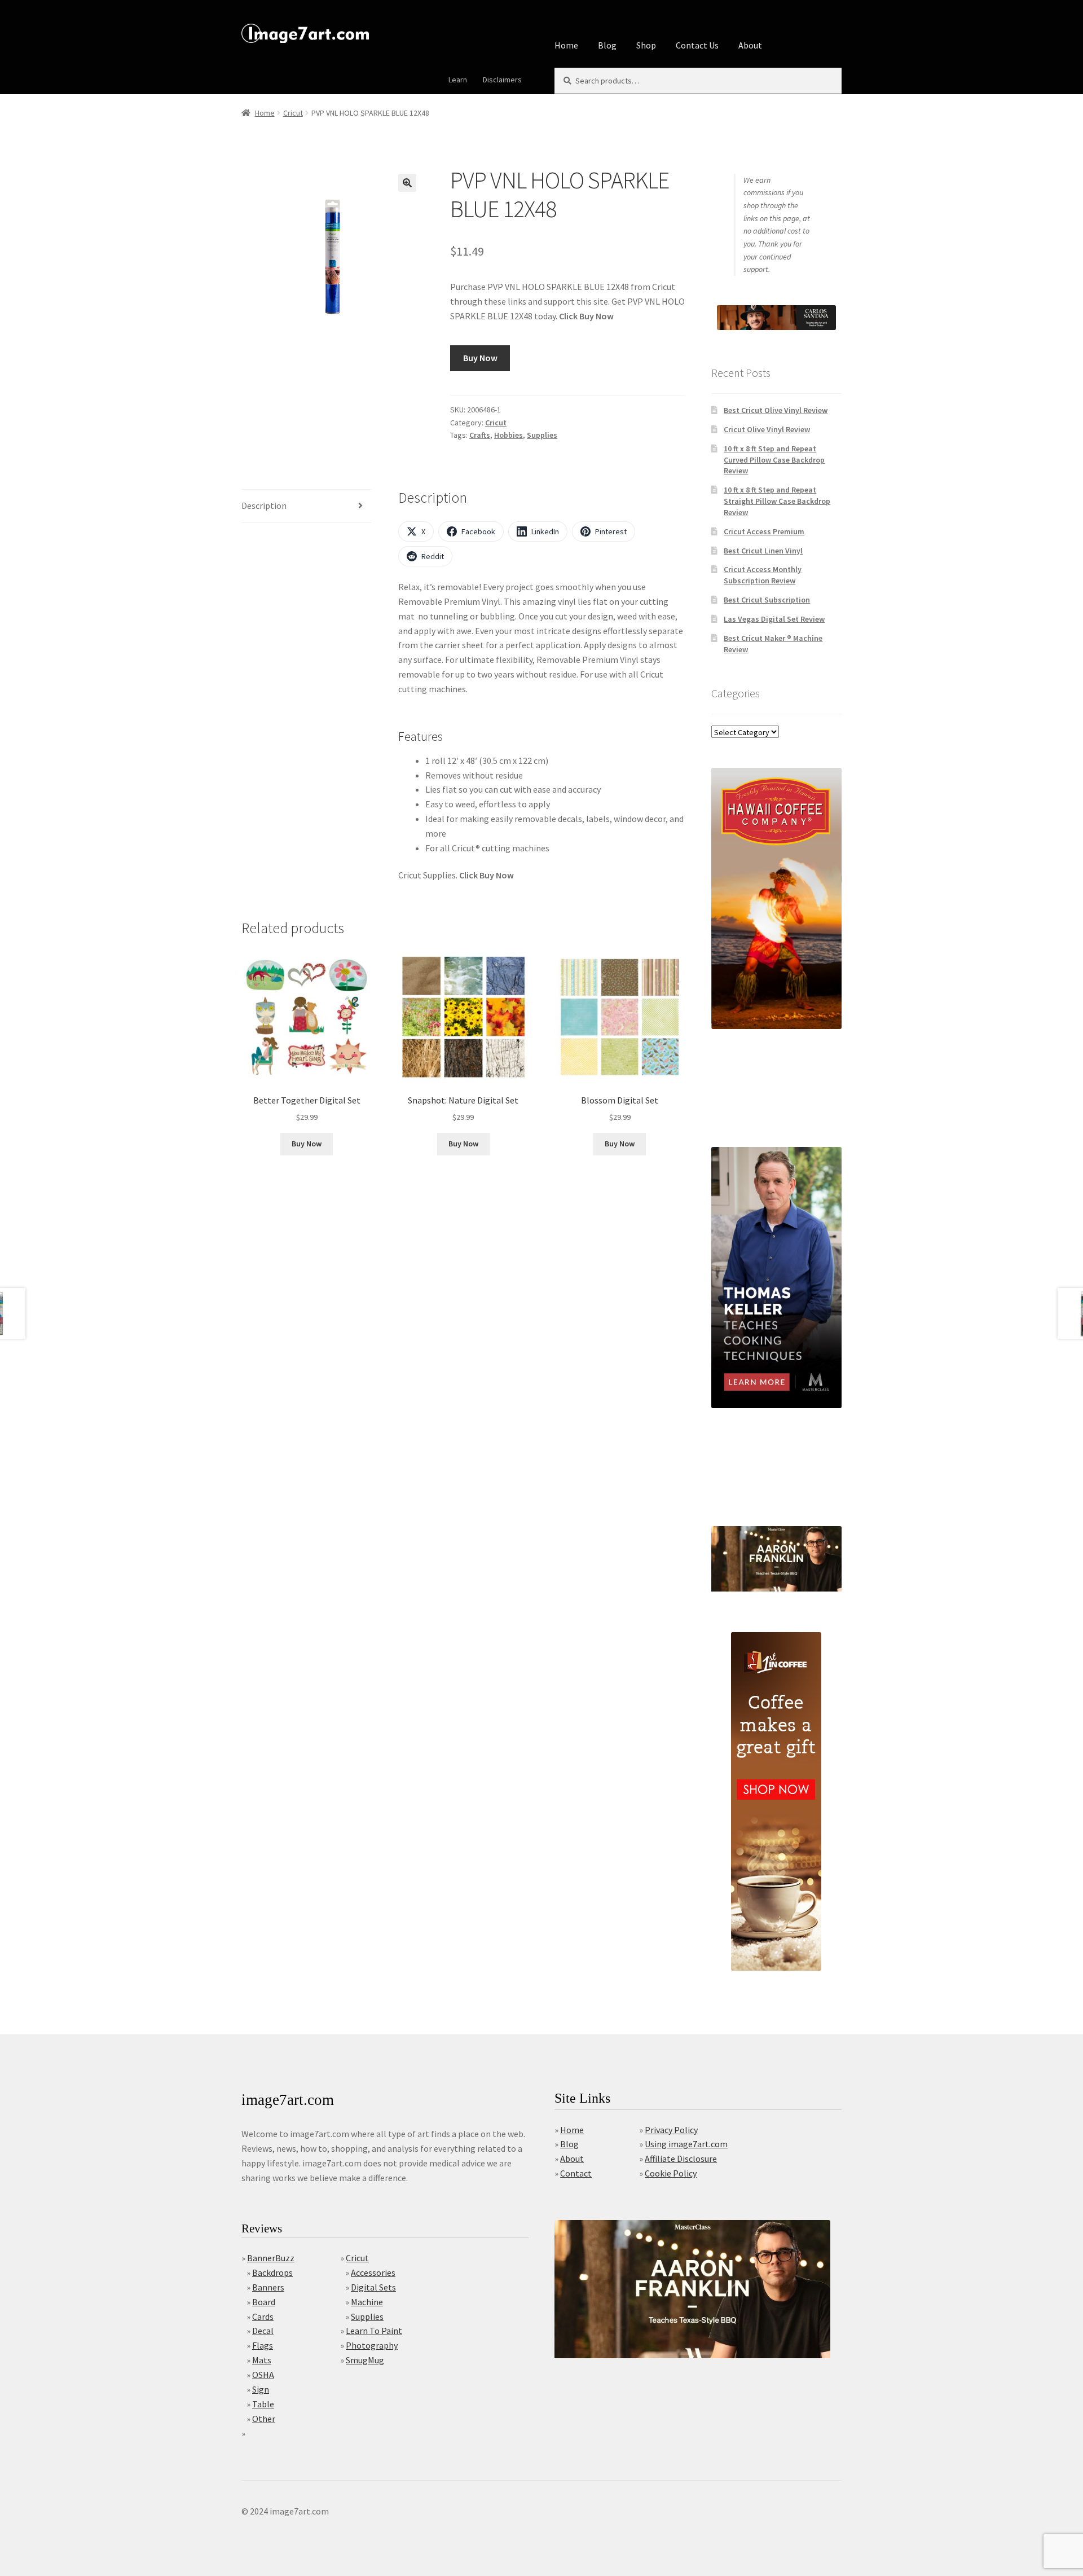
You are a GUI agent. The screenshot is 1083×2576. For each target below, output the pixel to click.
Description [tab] (264, 505)
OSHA (263, 2375)
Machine (367, 2302)
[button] (407, 183)
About (750, 45)
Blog (607, 45)
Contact (576, 2173)
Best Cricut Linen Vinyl (763, 551)
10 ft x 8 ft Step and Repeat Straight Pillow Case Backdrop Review (777, 501)
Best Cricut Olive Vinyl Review (776, 410)
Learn (458, 80)
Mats (262, 2360)
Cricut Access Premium (764, 531)
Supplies (542, 435)
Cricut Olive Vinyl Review (767, 429)
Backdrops (272, 2272)
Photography (372, 2345)
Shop (646, 45)
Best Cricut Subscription (767, 600)
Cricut (293, 113)
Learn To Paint (374, 2331)
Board (264, 2302)
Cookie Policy (671, 2173)
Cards (263, 2316)
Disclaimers (502, 80)
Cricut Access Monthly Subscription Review (763, 575)
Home (566, 45)
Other (264, 2419)
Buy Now (480, 358)
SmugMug (365, 2360)
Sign (261, 2389)
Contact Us (697, 45)
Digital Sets (373, 2287)
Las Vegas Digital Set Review (774, 619)
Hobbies (509, 435)
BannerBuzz (271, 2258)
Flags (263, 2345)
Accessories (373, 2272)
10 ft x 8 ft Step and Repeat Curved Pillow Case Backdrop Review (774, 460)
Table (263, 2404)
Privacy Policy (671, 2130)
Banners (268, 2287)
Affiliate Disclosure (681, 2159)
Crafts (480, 435)
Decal (263, 2331)
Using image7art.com (686, 2144)
